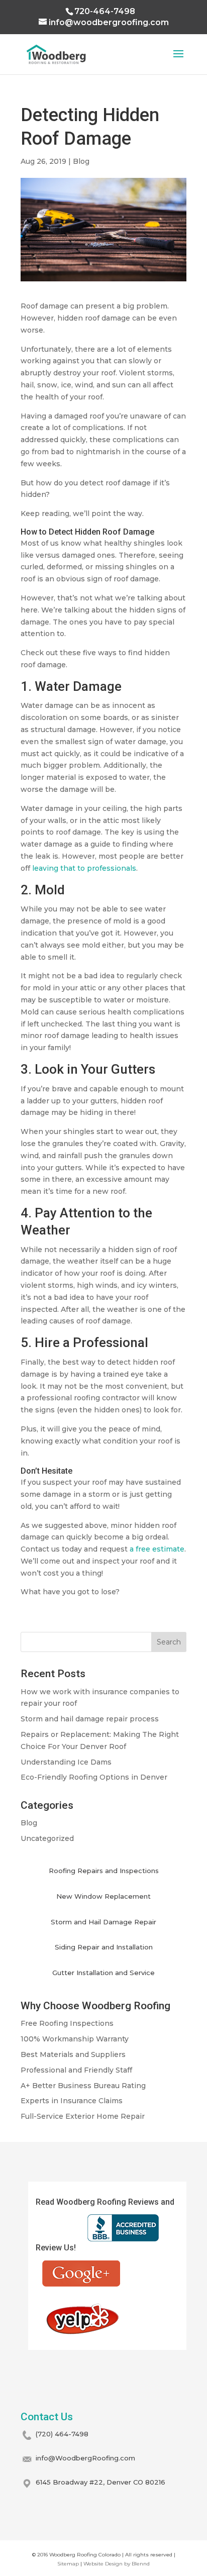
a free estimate (157, 1549)
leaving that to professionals (84, 868)
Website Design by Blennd (117, 2564)
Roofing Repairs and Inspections (104, 1871)
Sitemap (68, 2564)
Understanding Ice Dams (66, 1762)
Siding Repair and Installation (104, 1947)
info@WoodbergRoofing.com (85, 2458)
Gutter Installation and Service (103, 1973)
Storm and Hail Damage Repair (103, 1922)
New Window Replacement (103, 1896)
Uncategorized (47, 1838)
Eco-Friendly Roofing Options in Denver (94, 1777)
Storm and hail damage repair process (90, 1719)
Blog (81, 161)
